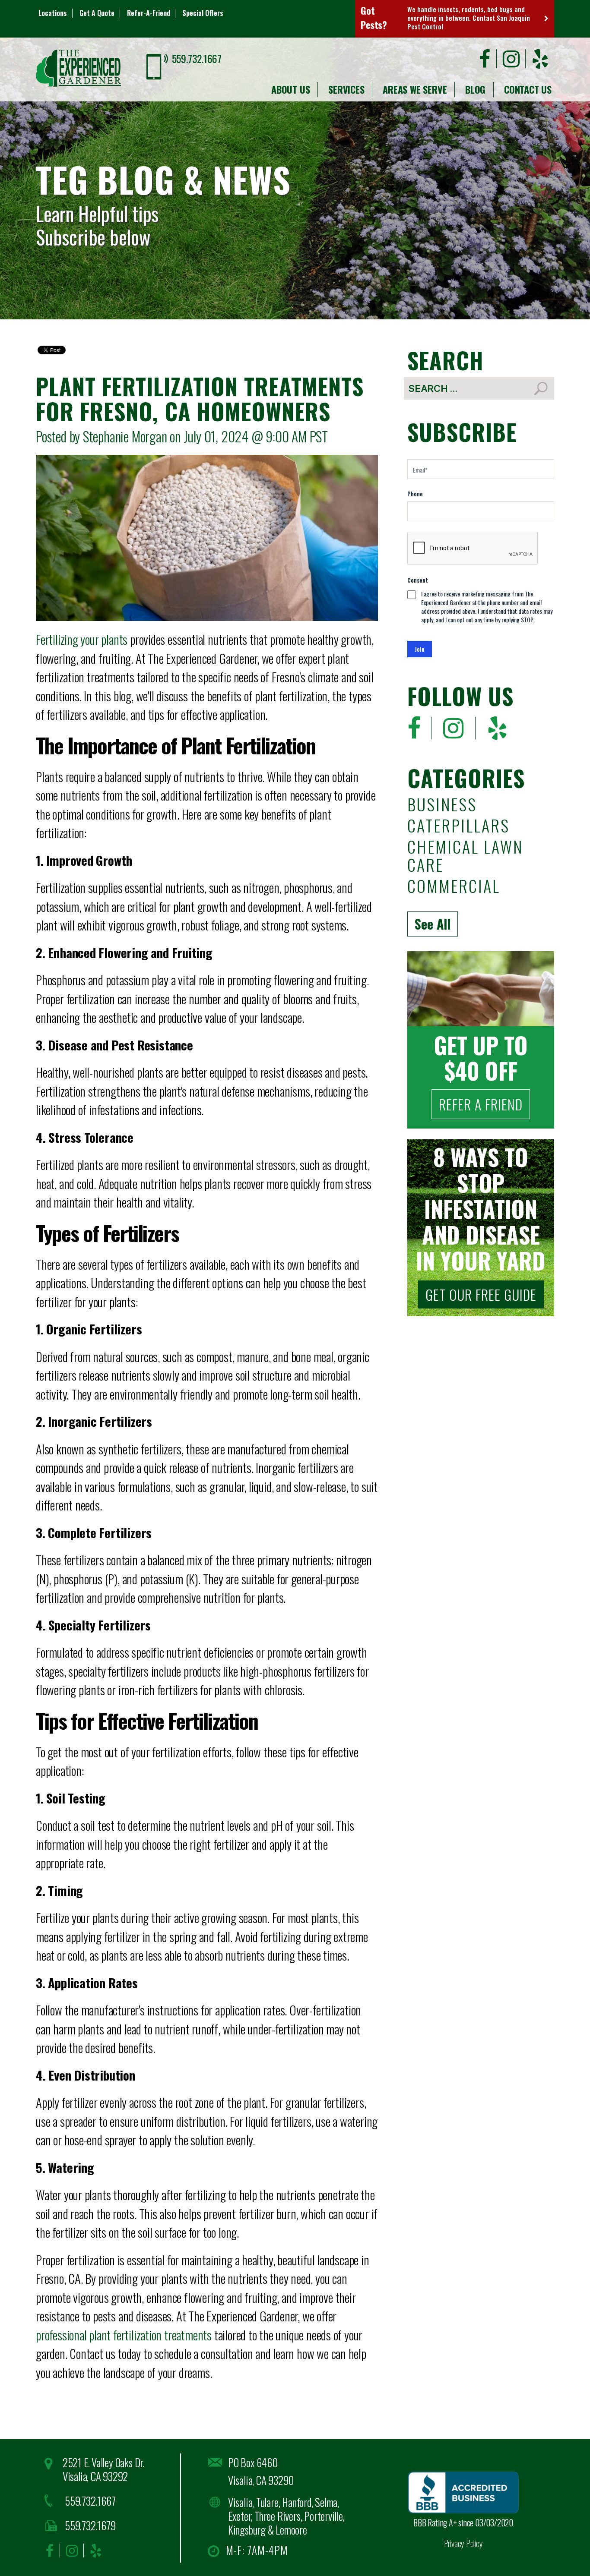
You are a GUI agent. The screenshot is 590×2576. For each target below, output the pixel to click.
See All (433, 924)
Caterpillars (458, 827)
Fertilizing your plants (82, 639)
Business (442, 806)
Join (420, 649)
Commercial (454, 887)
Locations (53, 13)
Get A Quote (97, 13)
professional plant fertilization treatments (124, 2335)
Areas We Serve (415, 89)
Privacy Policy (463, 2543)
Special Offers (203, 13)
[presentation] (473, 549)
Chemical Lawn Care (465, 857)
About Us (290, 89)
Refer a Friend (481, 1104)
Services (346, 89)
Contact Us (528, 89)
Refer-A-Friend (149, 13)
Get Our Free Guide (481, 1294)
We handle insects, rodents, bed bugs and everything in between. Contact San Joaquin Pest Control (469, 18)
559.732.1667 (197, 58)
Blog (475, 89)
